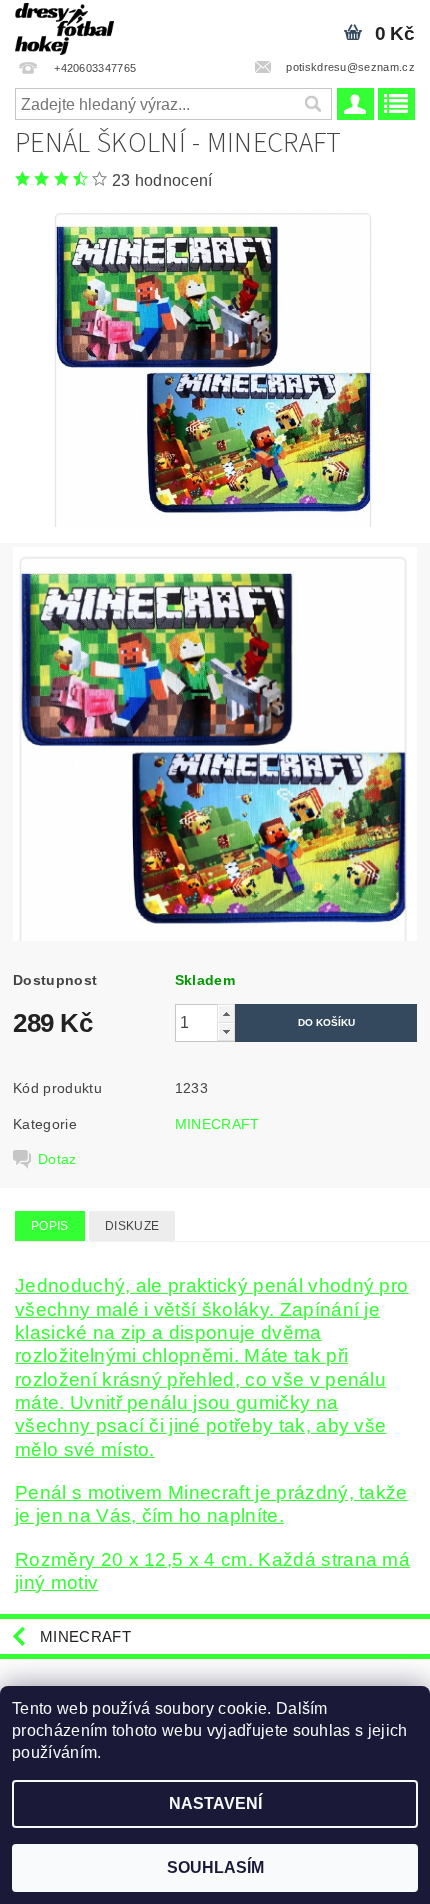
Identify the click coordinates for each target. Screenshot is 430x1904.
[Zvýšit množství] (226, 1013)
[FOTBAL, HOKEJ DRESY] (64, 26)
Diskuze (132, 1226)
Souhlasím (215, 1867)
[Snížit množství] (226, 1031)
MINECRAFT (217, 1124)
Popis (50, 1226)
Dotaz (57, 1159)
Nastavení (215, 1803)
